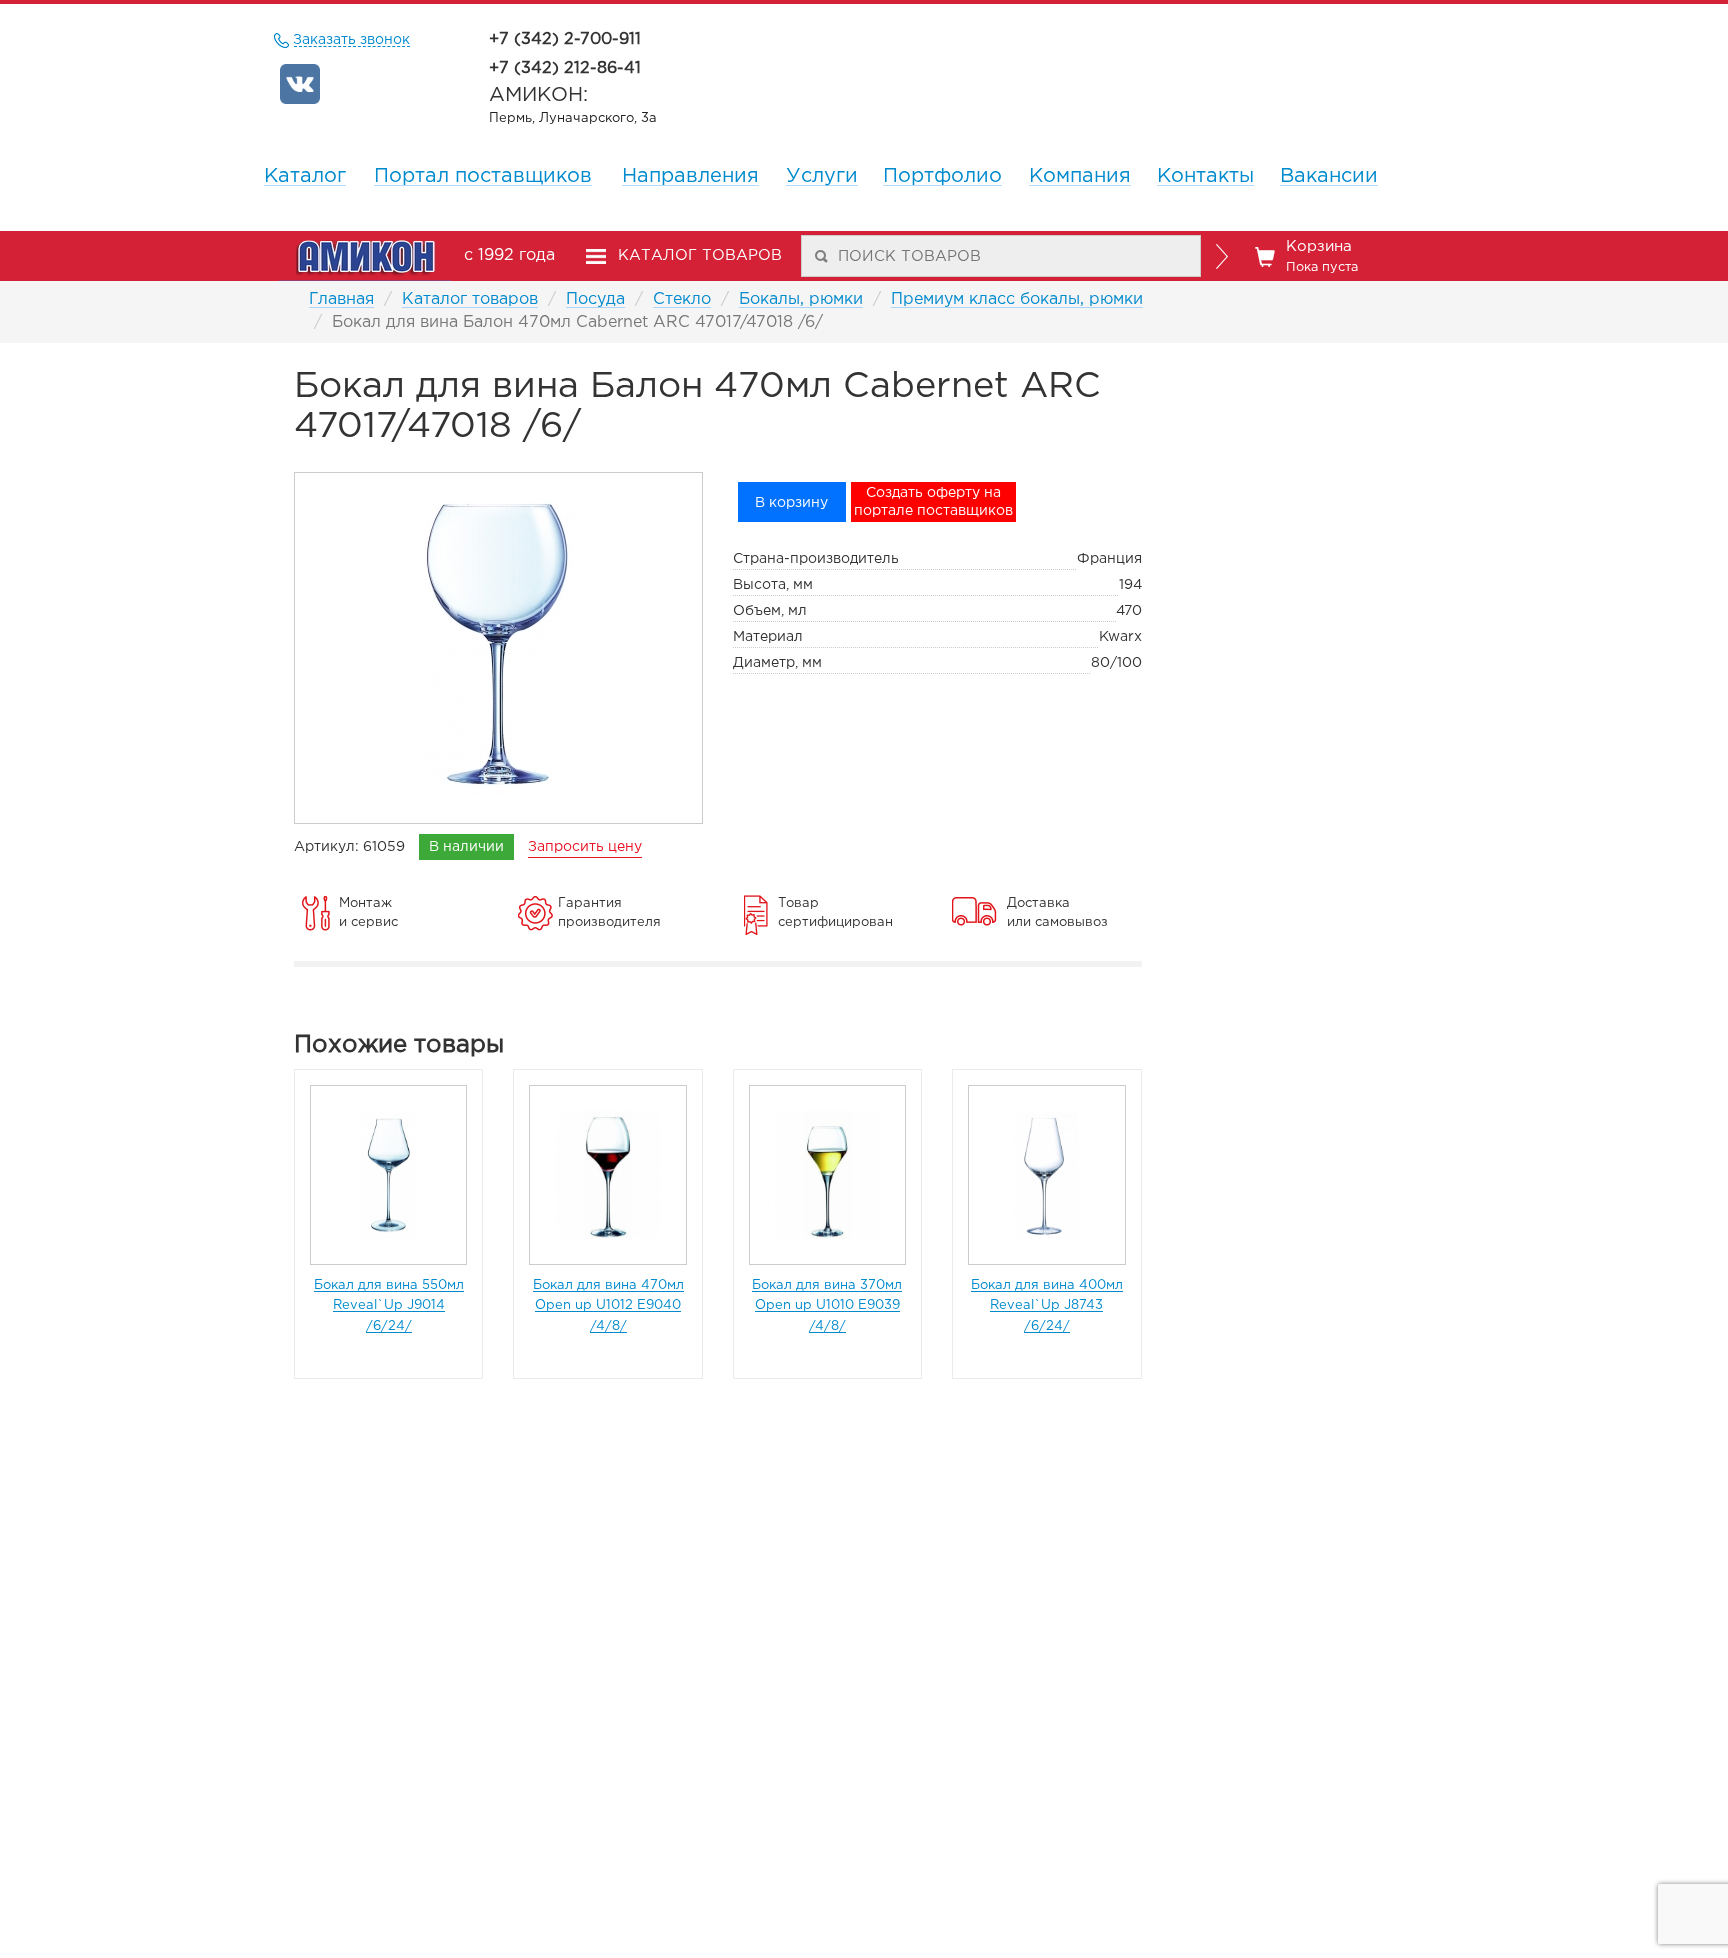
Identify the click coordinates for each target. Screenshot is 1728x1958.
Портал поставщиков (483, 176)
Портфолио (942, 176)
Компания (1080, 176)
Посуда (595, 299)
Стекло (682, 299)
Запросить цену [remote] (585, 847)
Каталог (305, 176)
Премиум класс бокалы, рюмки (1017, 299)
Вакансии (1329, 176)
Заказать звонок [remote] (352, 40)
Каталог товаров (470, 299)
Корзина (1322, 256)
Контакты (1205, 176)
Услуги (822, 176)
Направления (690, 176)
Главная (341, 299)
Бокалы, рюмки (801, 299)
